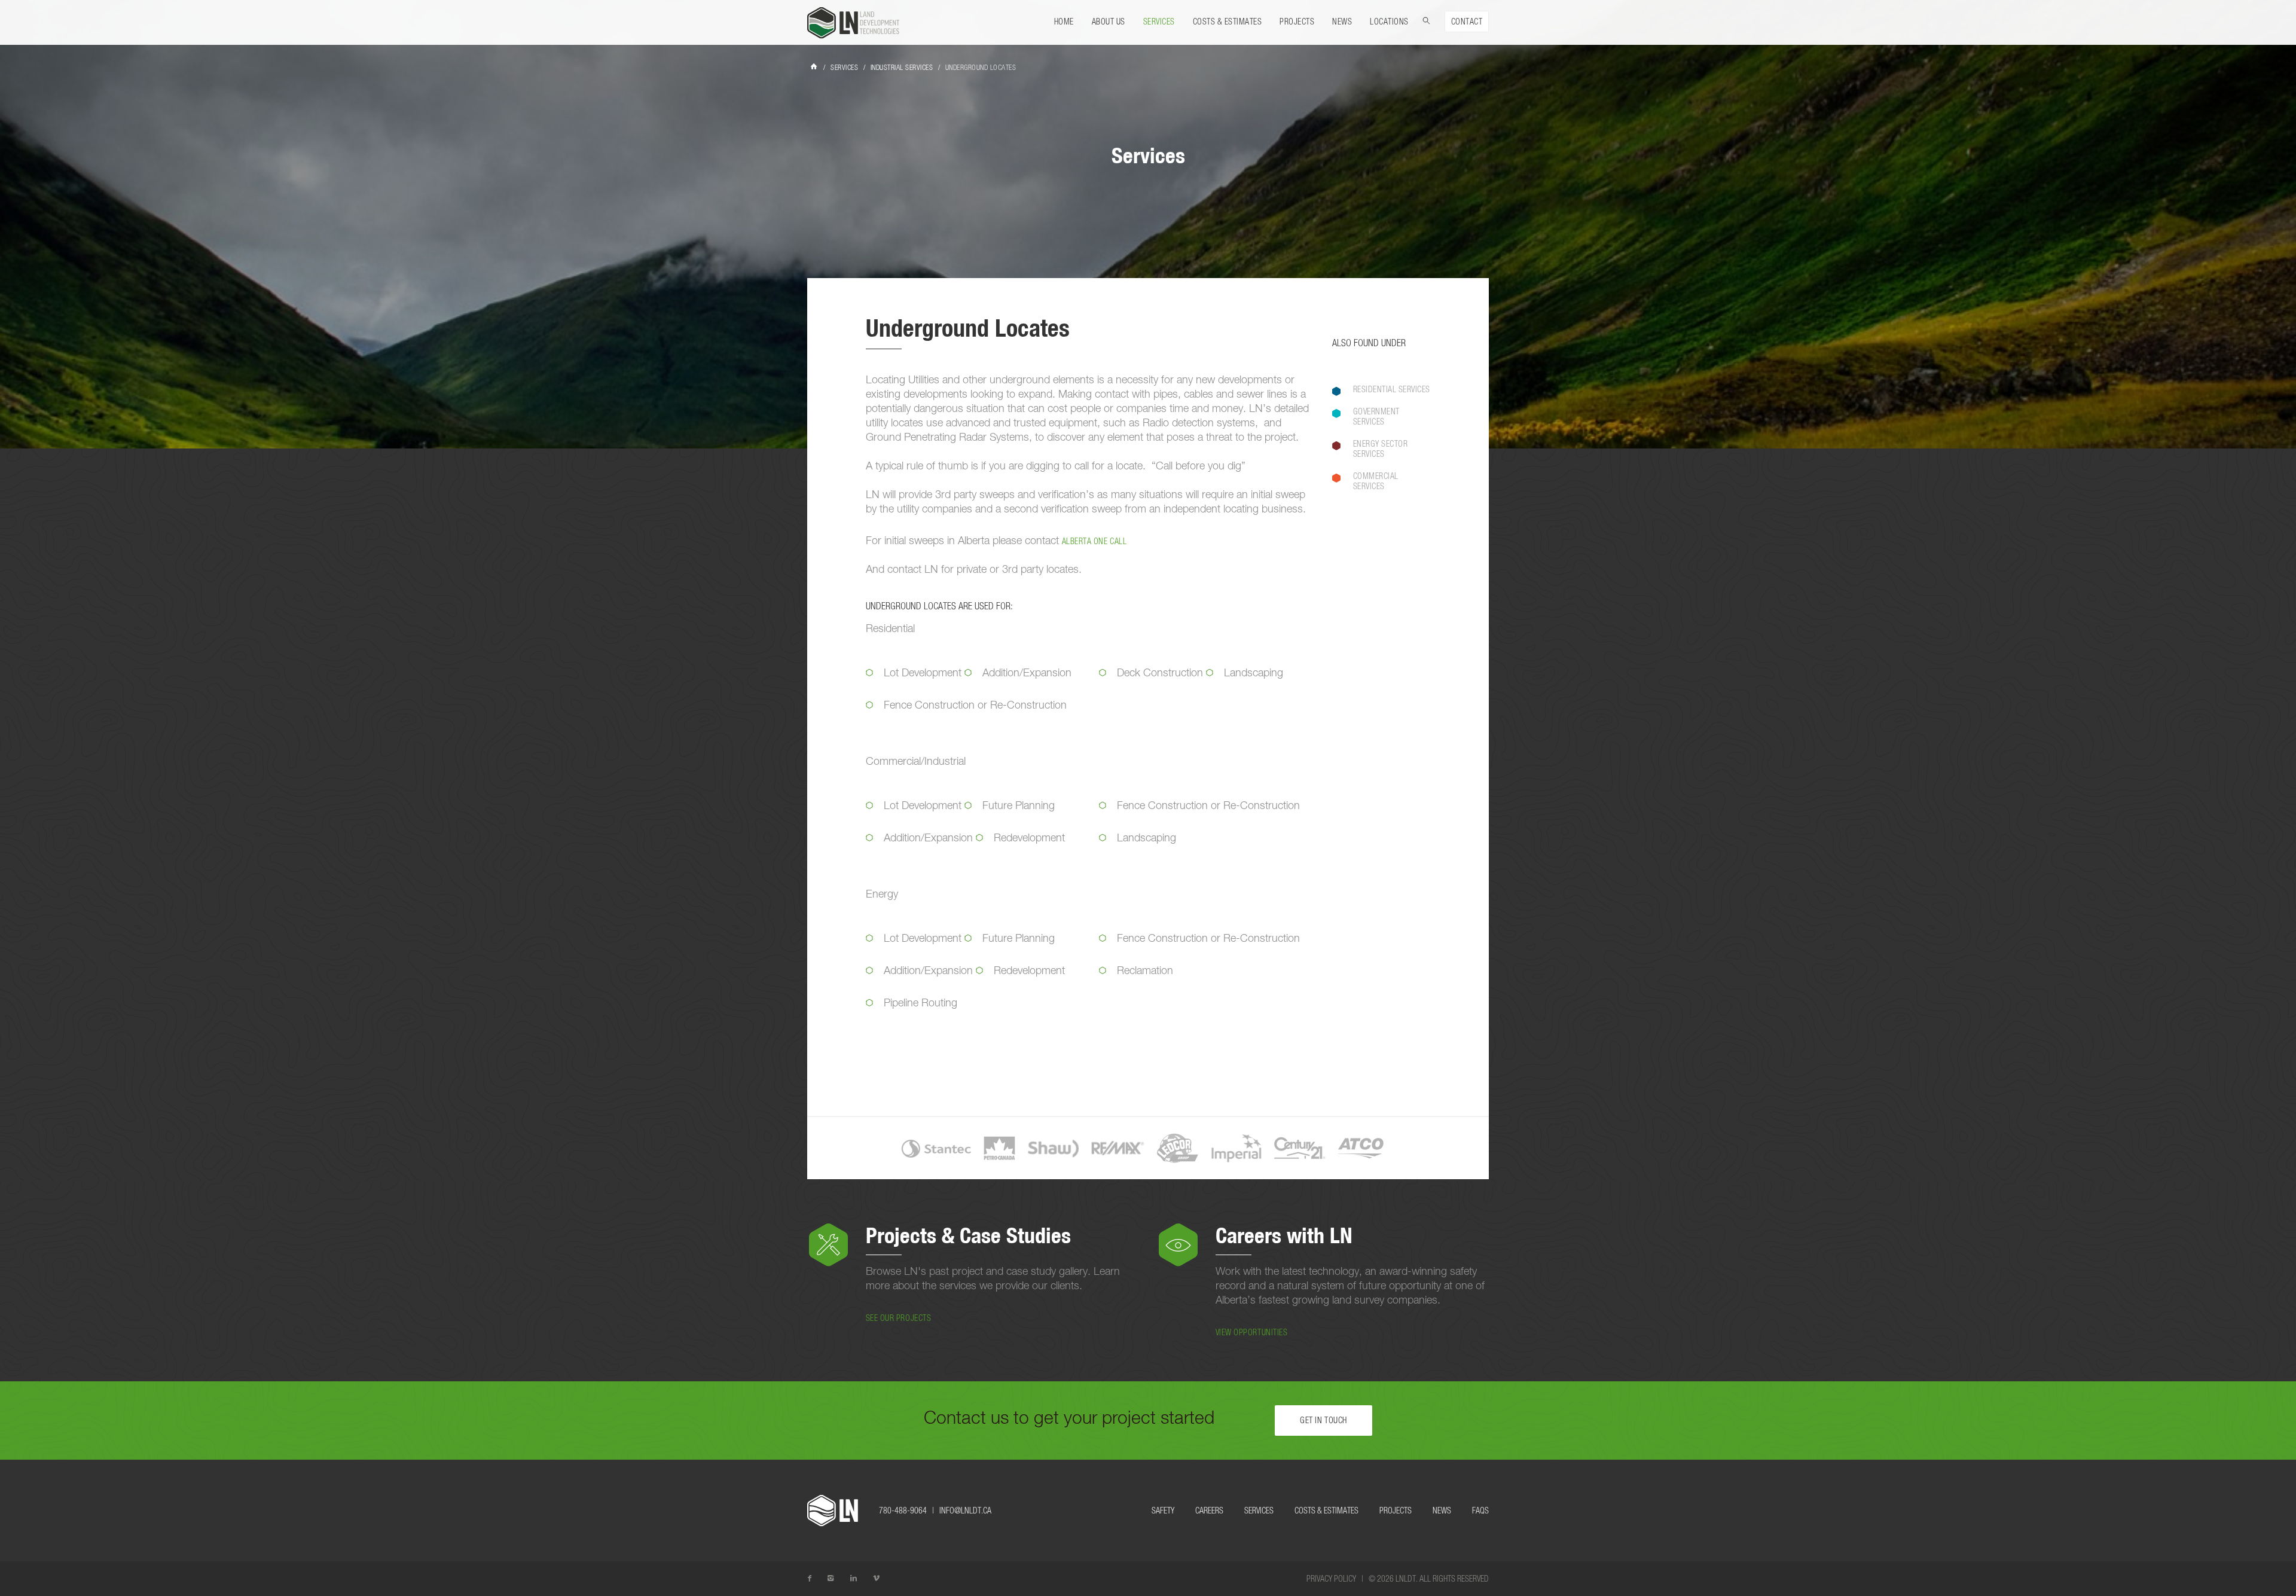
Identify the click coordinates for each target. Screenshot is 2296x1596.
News (1342, 22)
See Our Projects (899, 1319)
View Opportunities (1252, 1333)
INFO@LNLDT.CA (965, 1511)
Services (1159, 22)
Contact (1467, 22)
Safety (1163, 1511)
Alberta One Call (1094, 542)
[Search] (1427, 19)
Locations (1389, 22)
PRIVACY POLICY (1331, 1579)
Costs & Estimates (1228, 22)
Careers (1209, 1511)
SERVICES (844, 68)
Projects (1297, 22)
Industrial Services (902, 68)
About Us (1109, 22)
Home (1064, 22)
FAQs (1480, 1511)
